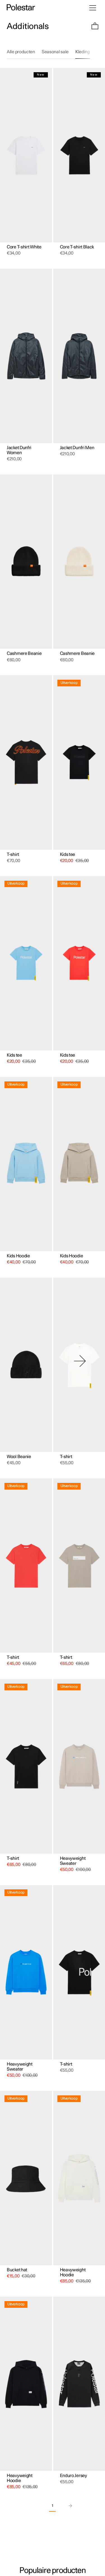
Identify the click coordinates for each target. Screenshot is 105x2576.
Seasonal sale (55, 52)
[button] (95, 27)
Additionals (28, 26)
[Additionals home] (21, 8)
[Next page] (70, 2506)
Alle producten (21, 52)
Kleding (83, 52)
